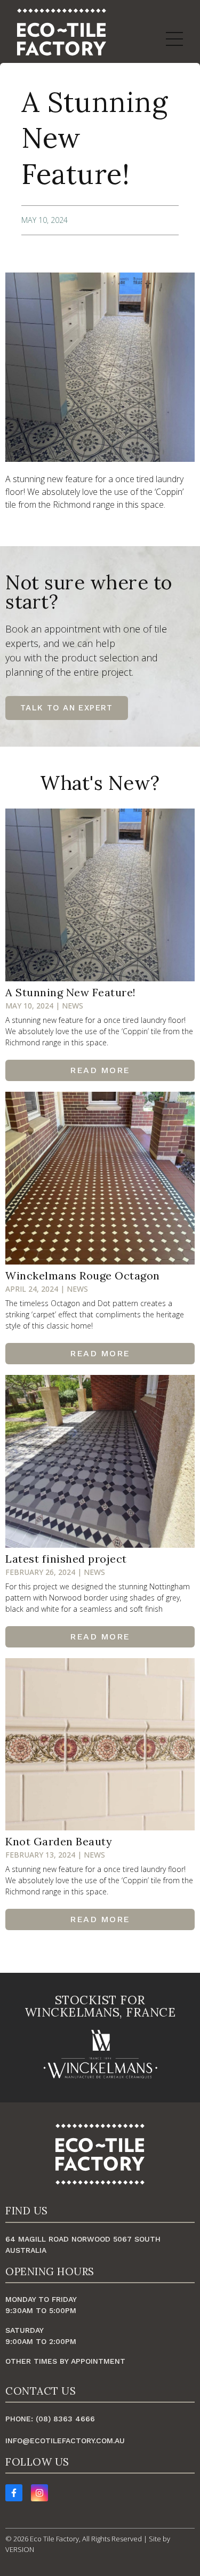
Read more (100, 1070)
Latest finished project (66, 1559)
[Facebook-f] (14, 2493)
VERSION (20, 2549)
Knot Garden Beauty (59, 1841)
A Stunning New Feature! (71, 992)
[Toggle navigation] (174, 39)
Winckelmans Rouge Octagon (83, 1275)
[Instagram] (39, 2493)
